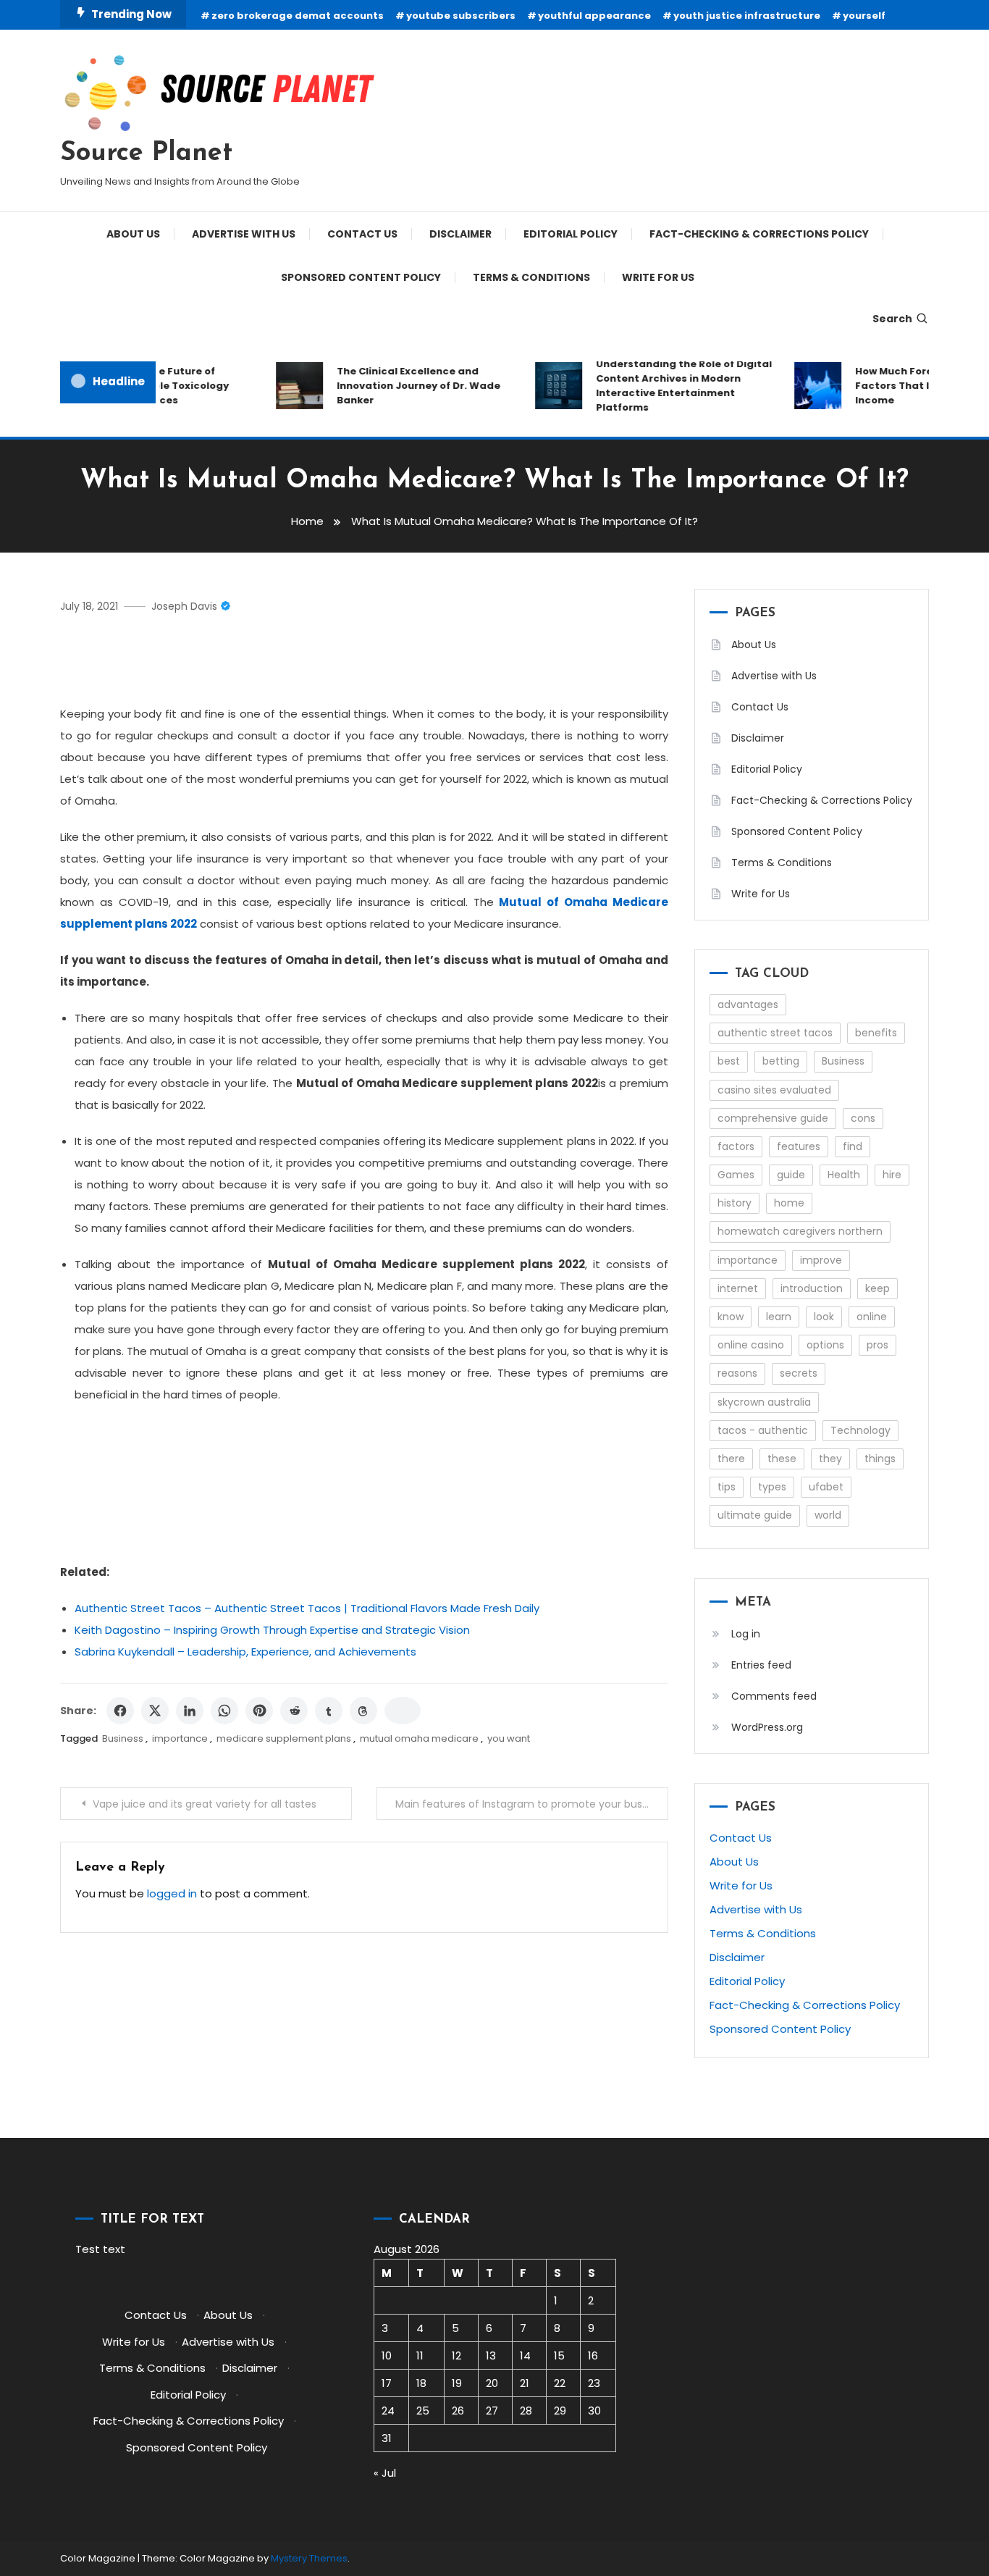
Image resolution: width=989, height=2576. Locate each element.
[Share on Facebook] (120, 1711)
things (880, 1459)
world (828, 1515)
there (731, 1459)
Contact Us (362, 234)
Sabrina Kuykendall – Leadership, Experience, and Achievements (245, 1652)
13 (491, 2355)
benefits (876, 1033)
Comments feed (774, 1696)
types (772, 1487)
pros (878, 1345)
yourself (864, 16)
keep (878, 1288)
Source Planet (146, 154)
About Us (133, 234)
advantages (748, 1004)
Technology (860, 1430)
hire (892, 1175)
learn (779, 1317)
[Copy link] (403, 1711)
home (789, 1203)
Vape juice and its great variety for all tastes (205, 1804)
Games (736, 1175)
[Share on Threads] (363, 1711)
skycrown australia (764, 1402)
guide (791, 1175)
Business (123, 1738)
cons (863, 1118)
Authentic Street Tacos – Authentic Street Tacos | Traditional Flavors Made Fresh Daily (307, 1608)
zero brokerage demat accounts (298, 16)
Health (844, 1175)
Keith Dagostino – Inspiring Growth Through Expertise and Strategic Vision (272, 1630)
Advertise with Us (244, 234)
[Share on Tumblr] (329, 1711)
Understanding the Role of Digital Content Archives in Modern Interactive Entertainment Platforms (669, 386)
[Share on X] (155, 1711)
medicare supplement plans (284, 1738)
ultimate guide (755, 1515)
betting (781, 1061)
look (824, 1317)
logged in (172, 1893)
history (735, 1203)
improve (821, 1260)
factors (736, 1146)
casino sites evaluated (774, 1090)
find (853, 1146)
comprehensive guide (773, 1118)
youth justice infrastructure (747, 16)
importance (180, 1738)
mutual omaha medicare (419, 1738)
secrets (799, 1373)
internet (738, 1288)
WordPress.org (767, 1727)
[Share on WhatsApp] (224, 1711)
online (872, 1317)
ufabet (826, 1487)
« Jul (385, 2473)
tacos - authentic (763, 1430)
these (782, 1459)
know (731, 1317)
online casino (751, 1345)
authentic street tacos (775, 1033)
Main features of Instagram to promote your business (531, 1804)
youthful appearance (594, 16)
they (830, 1459)
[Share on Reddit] (294, 1711)
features (799, 1146)
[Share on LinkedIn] (190, 1711)
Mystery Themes (309, 2558)
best (729, 1061)
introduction (812, 1288)
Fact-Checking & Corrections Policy (759, 234)
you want (509, 1738)
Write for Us (658, 277)
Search (892, 319)
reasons (737, 1373)
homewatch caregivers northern (800, 1231)
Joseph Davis (184, 606)
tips (727, 1487)
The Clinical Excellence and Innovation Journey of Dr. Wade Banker (404, 386)
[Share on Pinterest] (259, 1711)
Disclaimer (460, 234)
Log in (746, 1634)
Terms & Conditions (531, 277)
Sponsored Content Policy (361, 277)
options (825, 1345)
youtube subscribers (461, 16)
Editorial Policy (571, 234)
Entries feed (761, 1665)
